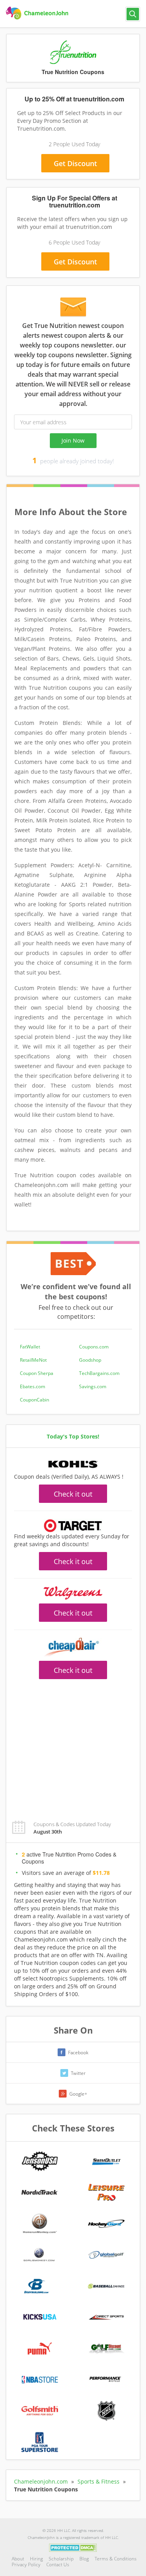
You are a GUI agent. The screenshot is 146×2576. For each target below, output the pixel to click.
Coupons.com (94, 1347)
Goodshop (90, 1360)
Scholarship (61, 2559)
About (18, 2559)
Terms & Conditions (116, 2559)
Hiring (36, 2559)
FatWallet (30, 1347)
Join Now (73, 440)
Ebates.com (33, 1386)
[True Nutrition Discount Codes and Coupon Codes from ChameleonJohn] (38, 13)
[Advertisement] (73, 1745)
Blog (84, 2559)
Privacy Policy (26, 2564)
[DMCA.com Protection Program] (73, 2548)
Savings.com (93, 1386)
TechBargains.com (99, 1373)
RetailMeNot (33, 1360)
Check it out (73, 1494)
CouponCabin (34, 1400)
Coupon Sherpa (37, 1373)
